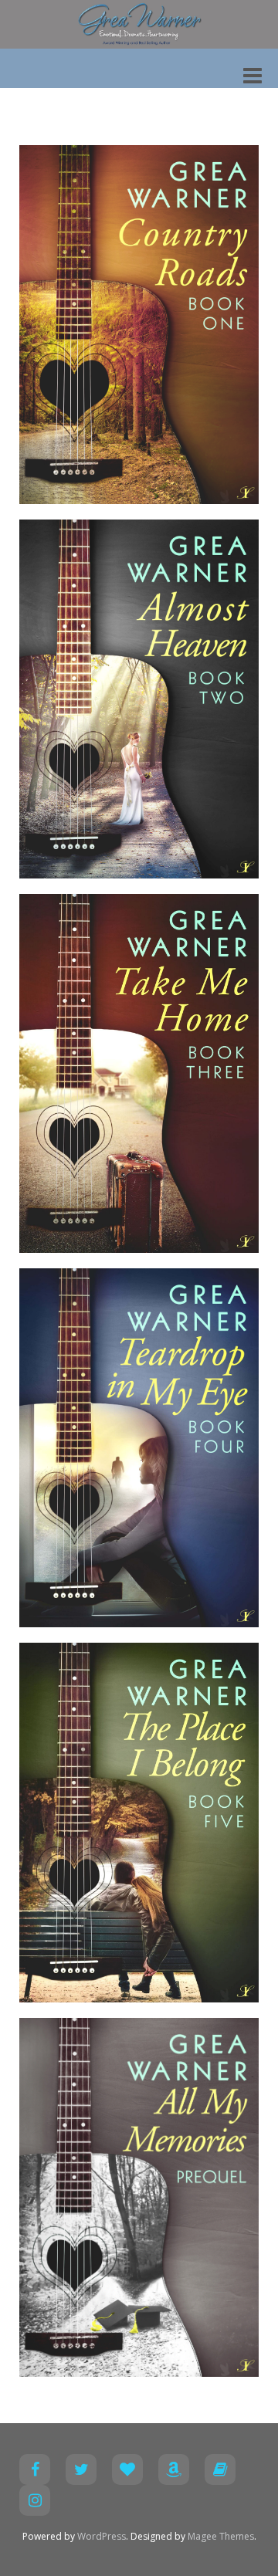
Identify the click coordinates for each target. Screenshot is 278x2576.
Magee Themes (221, 2536)
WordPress (102, 2536)
